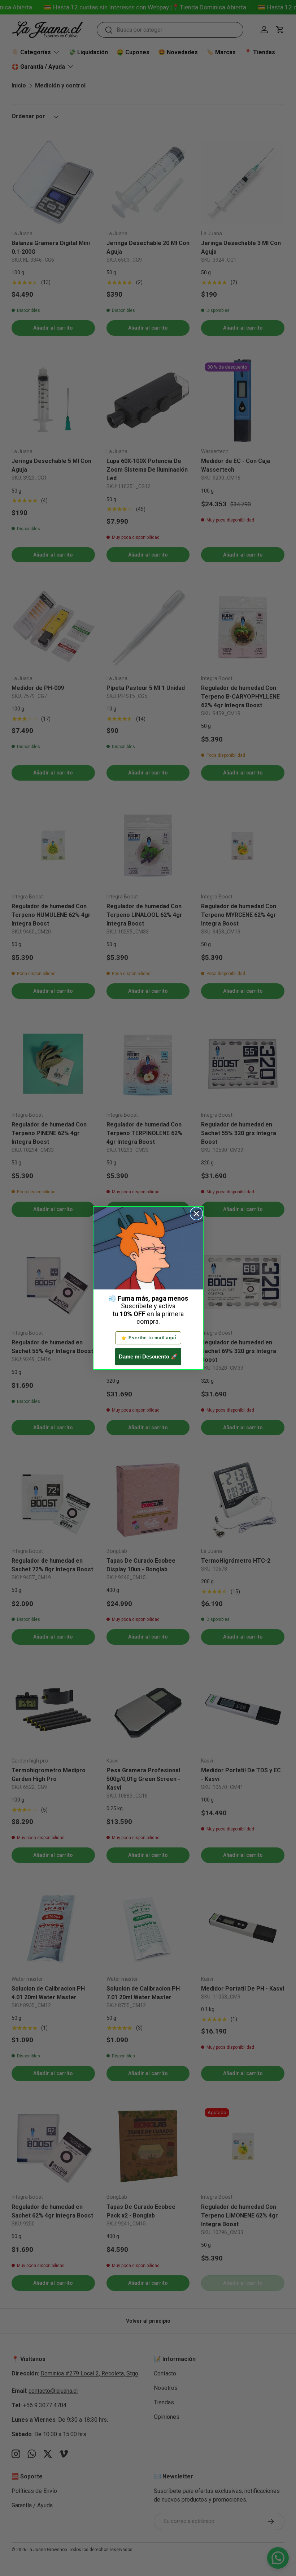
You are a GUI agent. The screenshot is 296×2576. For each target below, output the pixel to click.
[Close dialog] (196, 1214)
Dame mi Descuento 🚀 (148, 1356)
